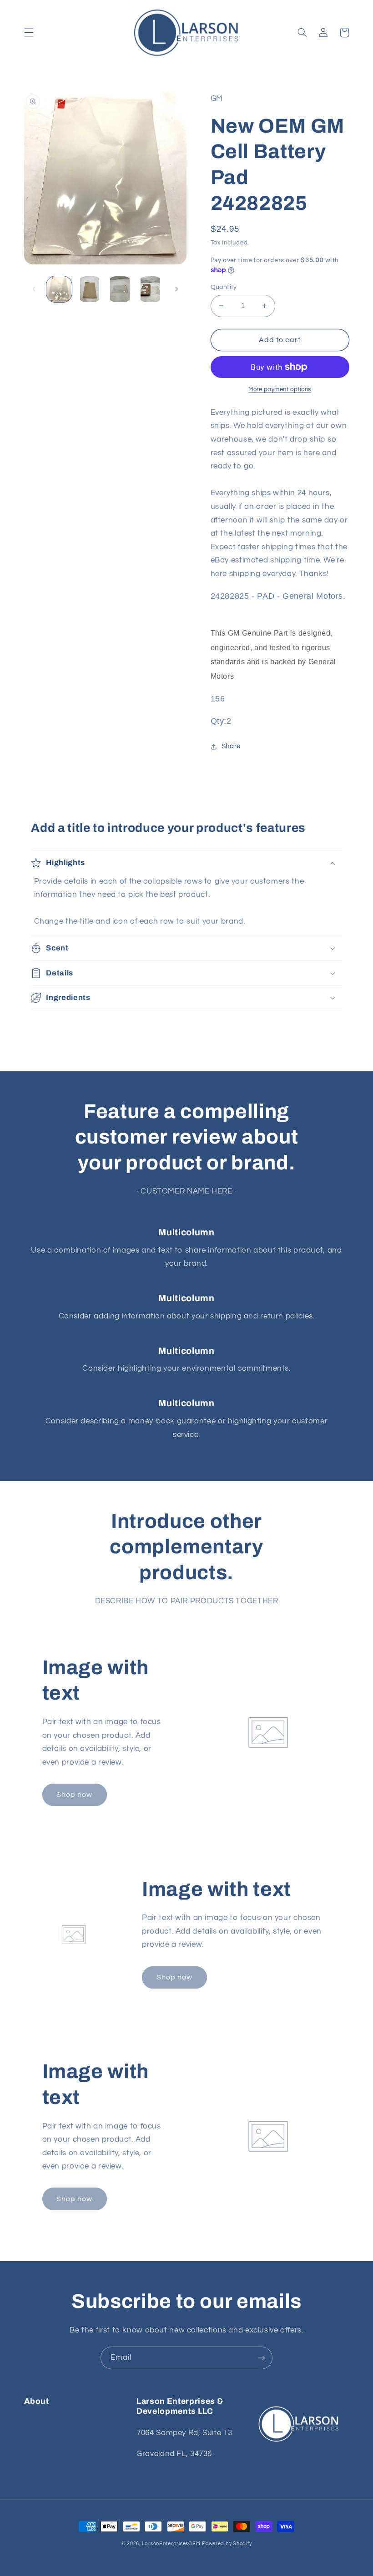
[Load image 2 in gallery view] (90, 289)
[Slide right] (176, 289)
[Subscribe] (262, 2358)
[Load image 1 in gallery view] (59, 289)
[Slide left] (34, 289)
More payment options (280, 390)
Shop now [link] (74, 1795)
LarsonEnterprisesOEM (171, 2544)
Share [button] (231, 746)
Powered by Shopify (227, 2544)
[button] (29, 33)
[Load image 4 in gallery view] (150, 289)
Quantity (224, 287)
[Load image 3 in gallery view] (120, 289)
